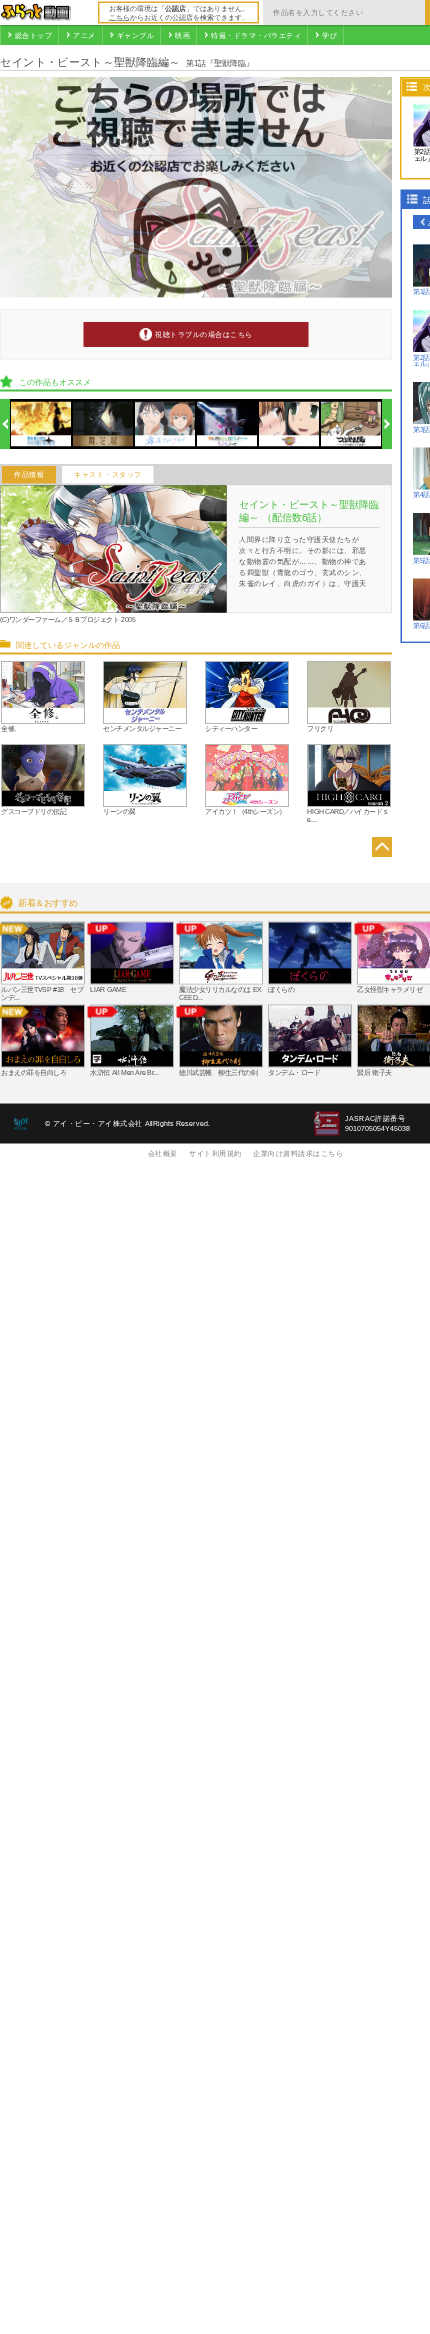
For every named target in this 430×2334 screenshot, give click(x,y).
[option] (41, 424)
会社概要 (163, 1153)
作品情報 (29, 475)
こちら (119, 17)
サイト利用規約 (215, 1153)
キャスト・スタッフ (108, 475)
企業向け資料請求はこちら (298, 1153)
